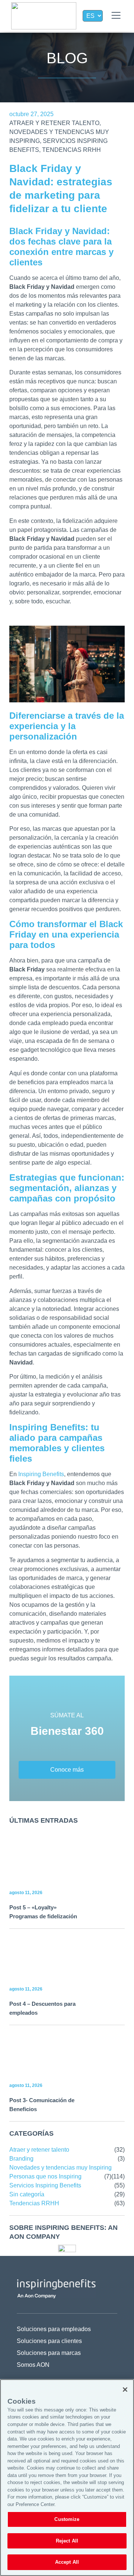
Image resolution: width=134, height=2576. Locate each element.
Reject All (67, 2541)
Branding (21, 2159)
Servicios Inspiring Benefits (45, 2185)
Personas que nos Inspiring (45, 2176)
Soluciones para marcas (49, 2353)
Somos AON (33, 2365)
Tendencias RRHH (71, 150)
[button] (116, 16)
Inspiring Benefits (41, 1474)
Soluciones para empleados (54, 2329)
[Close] (125, 2390)
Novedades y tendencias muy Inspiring (60, 2168)
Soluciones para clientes (49, 2341)
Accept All (67, 2562)
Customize (67, 2519)
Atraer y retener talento (54, 123)
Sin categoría (27, 2194)
